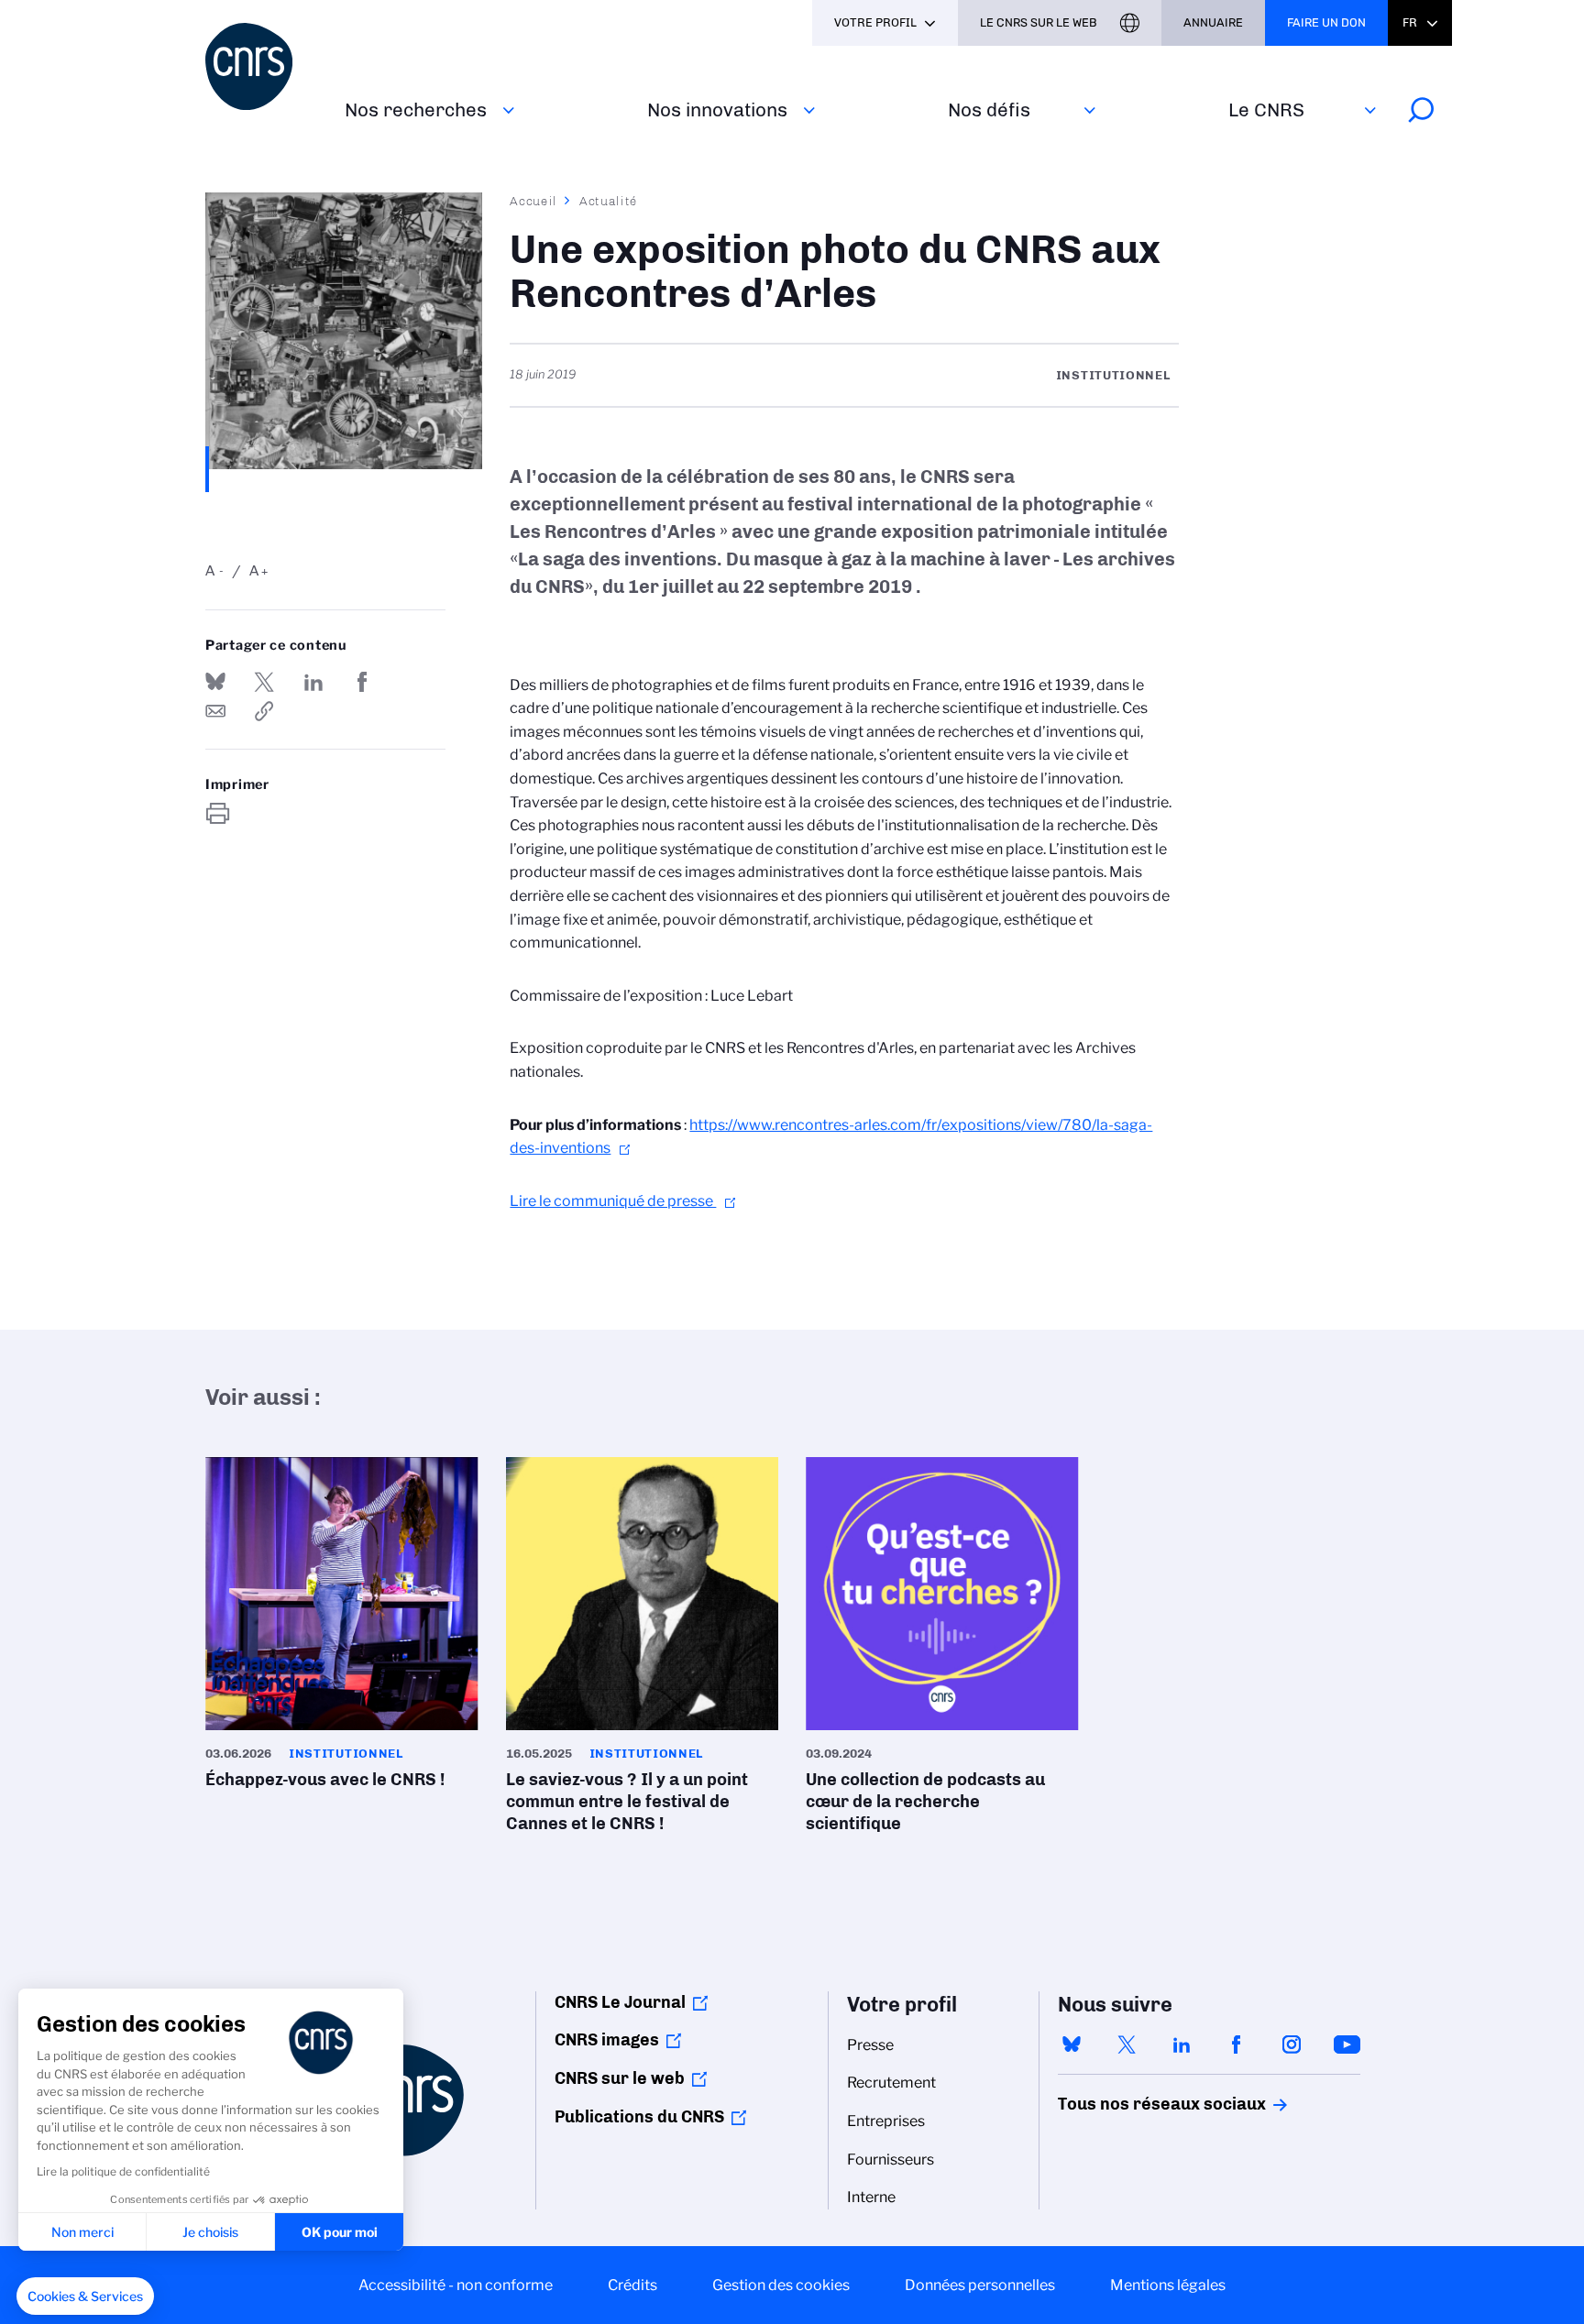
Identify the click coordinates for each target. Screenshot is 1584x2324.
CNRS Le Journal (620, 2002)
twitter (1127, 2044)
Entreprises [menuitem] (886, 2121)
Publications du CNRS (639, 2117)
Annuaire (1213, 22)
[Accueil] (264, 66)
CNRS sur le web (620, 2078)
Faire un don (1326, 22)
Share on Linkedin (313, 682)
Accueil (533, 201)
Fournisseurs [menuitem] (891, 2160)
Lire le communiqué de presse (613, 1201)
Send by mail (215, 711)
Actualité (609, 201)
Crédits (632, 2285)
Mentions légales (1168, 2285)
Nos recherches (416, 110)
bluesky (1072, 2044)
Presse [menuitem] (870, 2045)
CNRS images (607, 2040)
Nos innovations (717, 110)
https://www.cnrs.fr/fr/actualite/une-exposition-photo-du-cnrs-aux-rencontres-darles (264, 711)
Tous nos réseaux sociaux (1130, 2104)
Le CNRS (1266, 110)
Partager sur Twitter (264, 682)
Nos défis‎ (989, 110)
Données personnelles (980, 2285)
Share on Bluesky (215, 682)
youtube (1347, 2044)
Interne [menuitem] (871, 2197)
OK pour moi (340, 2232)
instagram (1292, 2044)
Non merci (82, 2232)
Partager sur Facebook (362, 682)
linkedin (1182, 2044)
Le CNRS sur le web (1039, 22)
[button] (85, 2297)
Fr (1410, 22)
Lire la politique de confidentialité (123, 2171)
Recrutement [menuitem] (891, 2083)
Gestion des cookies (781, 2285)
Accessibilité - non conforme (456, 2285)
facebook (1237, 2044)
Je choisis (210, 2232)
